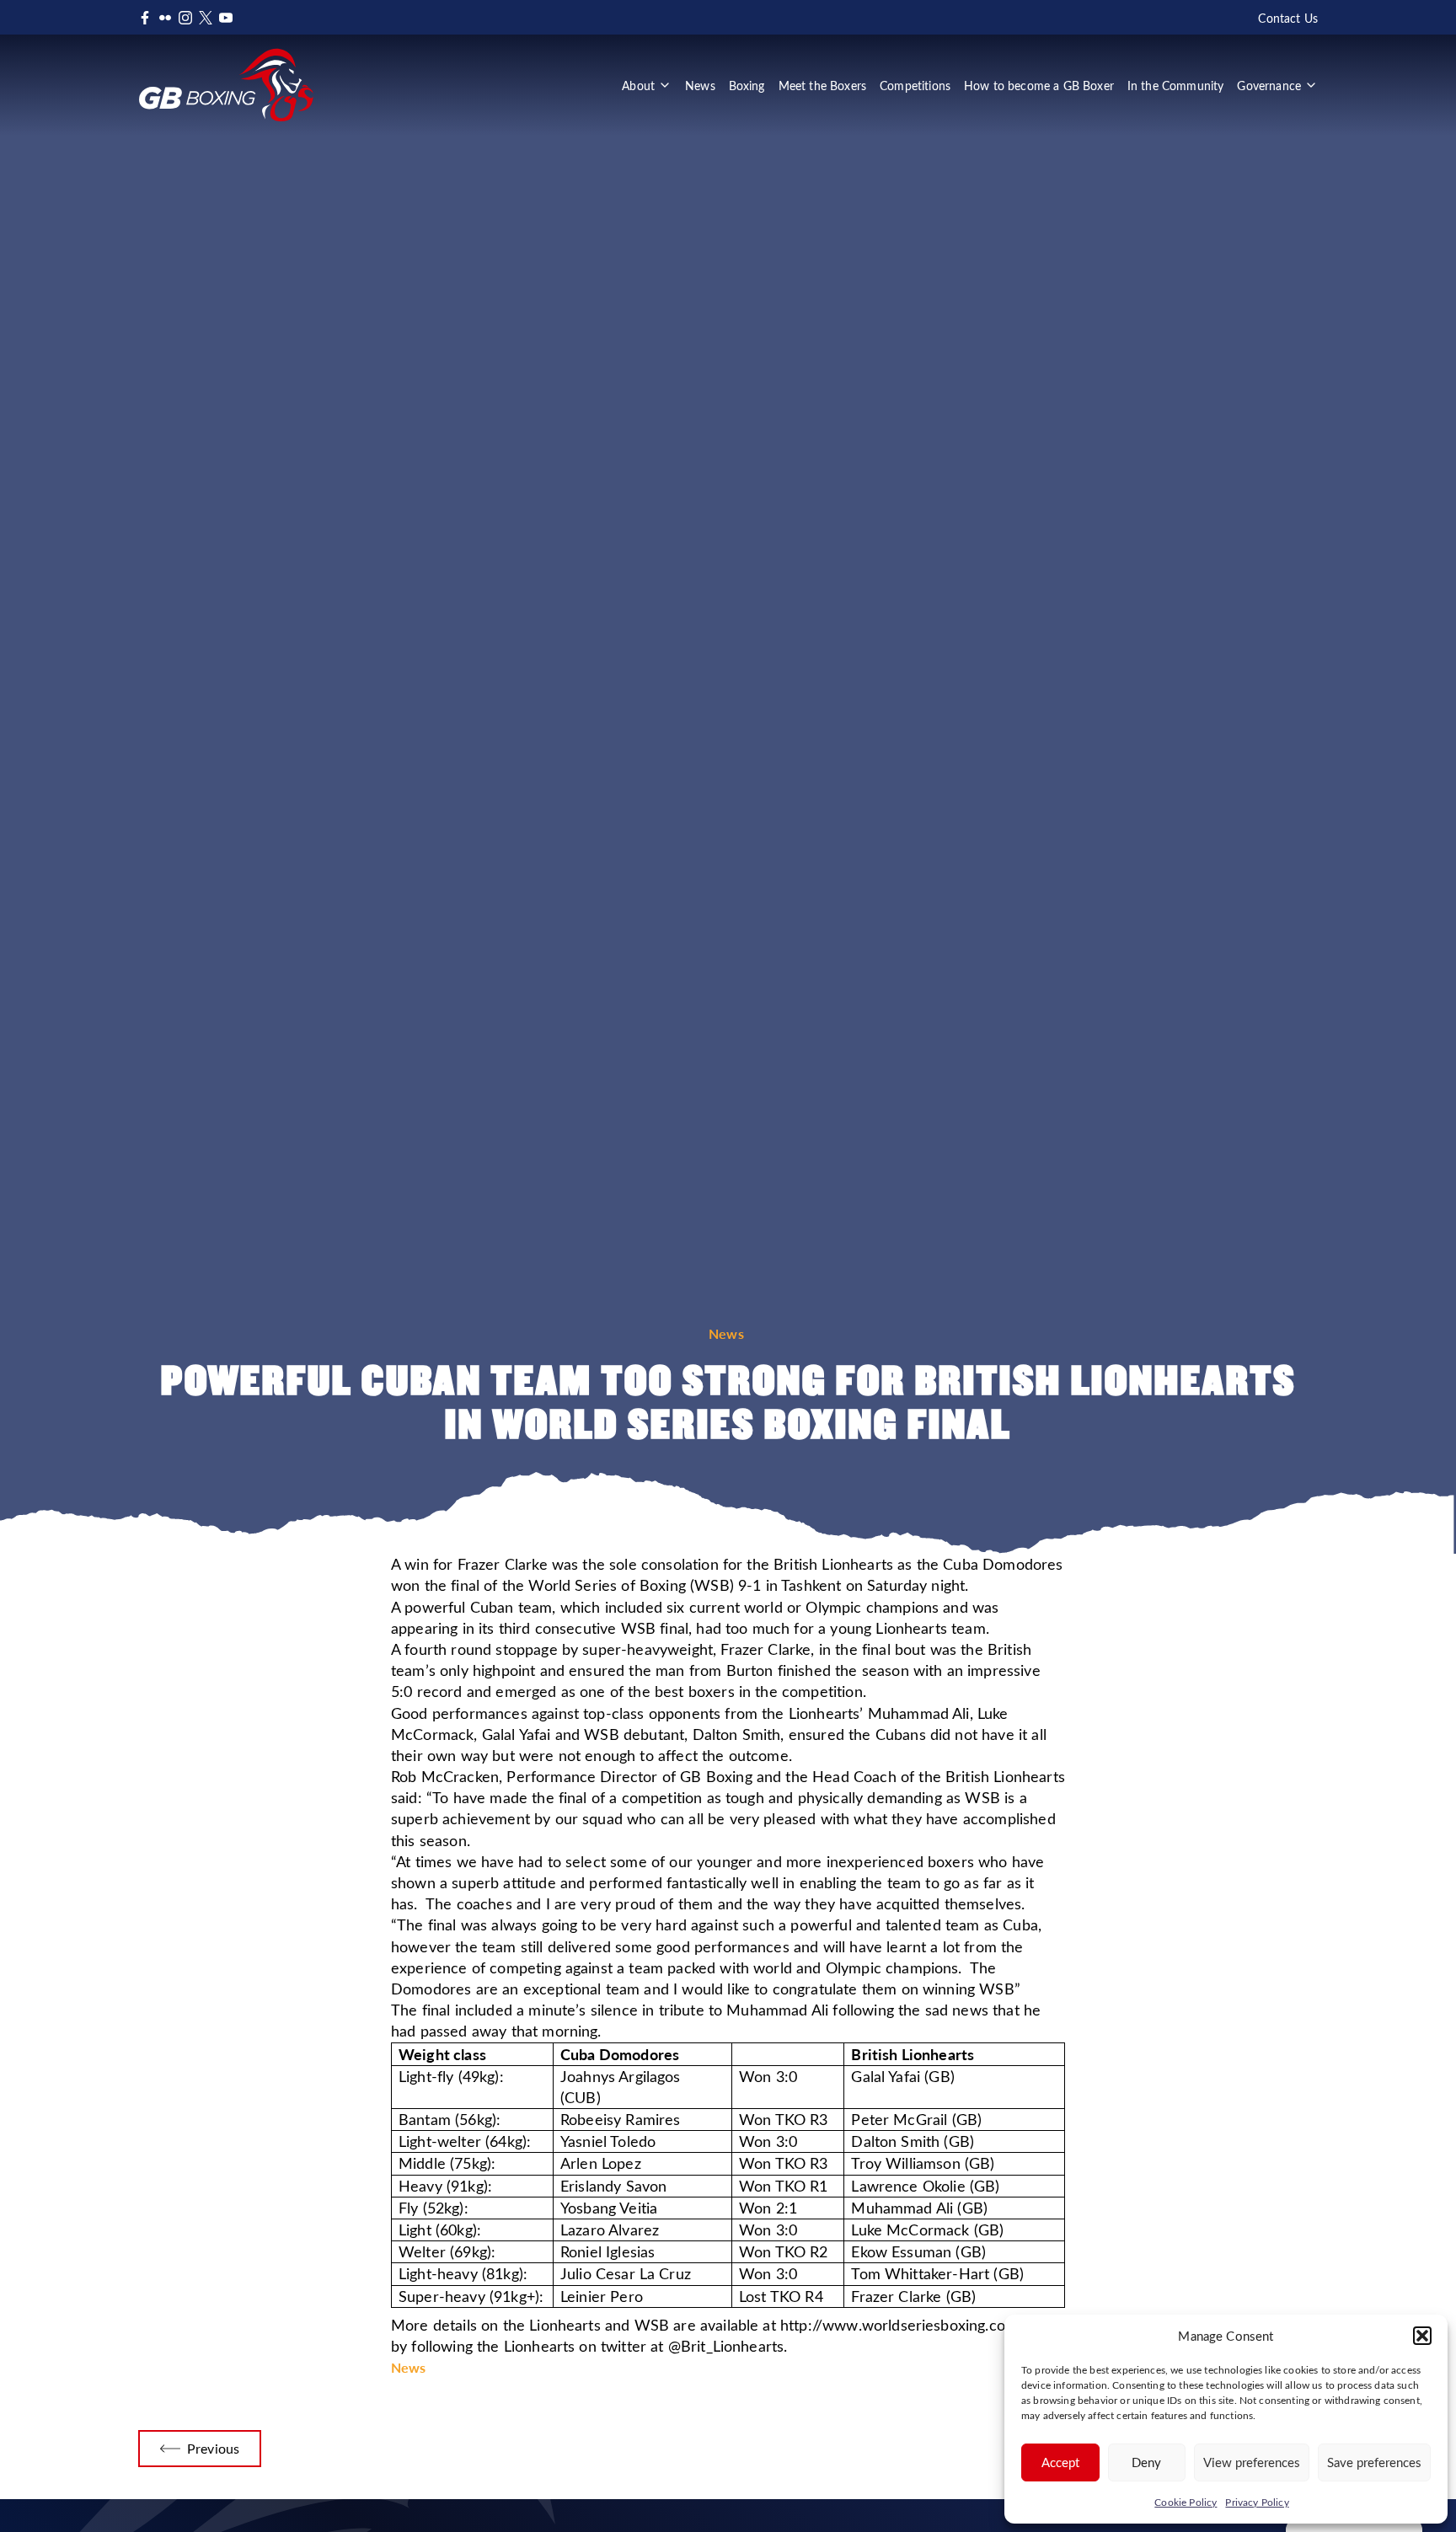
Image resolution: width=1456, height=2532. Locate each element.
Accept (1060, 2462)
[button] (1422, 2336)
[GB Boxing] (226, 85)
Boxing (747, 85)
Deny (1146, 2462)
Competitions (915, 85)
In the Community (1176, 85)
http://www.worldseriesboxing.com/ (902, 2325)
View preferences (1252, 2462)
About (638, 85)
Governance (1269, 85)
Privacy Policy (1257, 2502)
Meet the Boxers (822, 85)
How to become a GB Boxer (1039, 85)
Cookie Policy (1186, 2502)
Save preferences (1374, 2462)
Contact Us (1288, 18)
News (700, 85)
